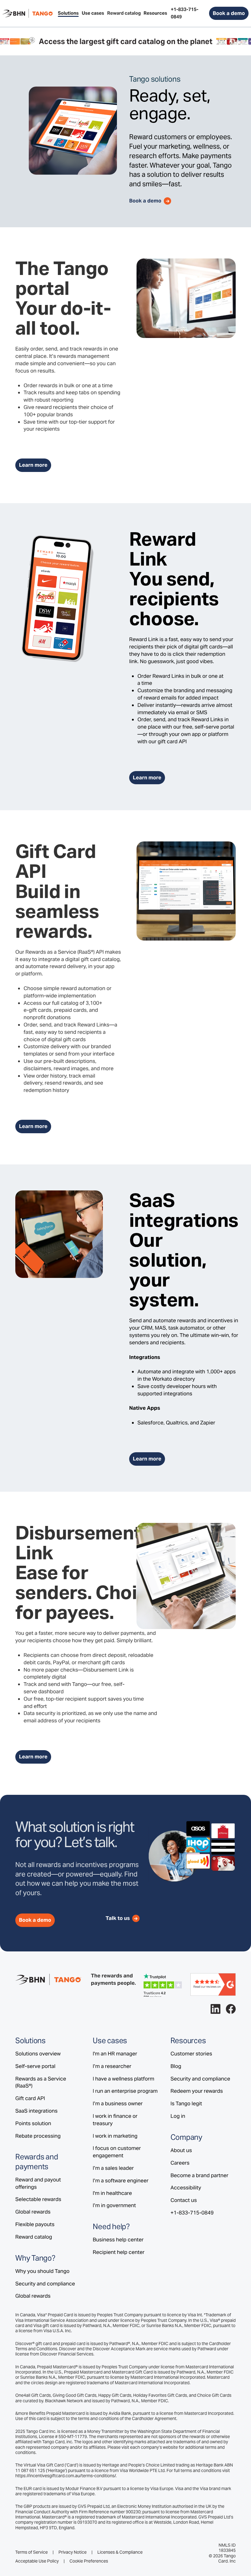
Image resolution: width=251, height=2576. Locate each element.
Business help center (118, 2240)
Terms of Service (32, 2552)
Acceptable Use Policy (37, 2561)
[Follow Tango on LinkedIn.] (215, 2009)
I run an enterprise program (125, 2091)
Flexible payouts (35, 2224)
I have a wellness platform (124, 2079)
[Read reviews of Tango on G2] (213, 1984)
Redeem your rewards (197, 2091)
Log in (178, 2116)
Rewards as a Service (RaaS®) (41, 2082)
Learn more (33, 465)
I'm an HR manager (115, 2054)
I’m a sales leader (113, 2168)
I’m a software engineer (121, 2181)
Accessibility (186, 2188)
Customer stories (191, 2054)
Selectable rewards (38, 2199)
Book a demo (229, 13)
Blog (176, 2066)
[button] (68, 13)
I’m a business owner (118, 2103)
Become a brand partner (199, 2175)
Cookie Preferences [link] (89, 2561)
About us (181, 2150)
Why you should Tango (42, 2271)
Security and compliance (45, 2284)
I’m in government (114, 2205)
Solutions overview (38, 2054)
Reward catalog (34, 2237)
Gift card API (30, 2098)
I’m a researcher (112, 2066)
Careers (180, 2163)
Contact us (184, 2200)
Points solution (33, 2123)
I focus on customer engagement (117, 2152)
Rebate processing (38, 2136)
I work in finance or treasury (115, 2120)
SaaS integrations (36, 2111)
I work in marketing (115, 2136)
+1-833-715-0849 (192, 2213)
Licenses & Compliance (120, 2552)
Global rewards (33, 2212)
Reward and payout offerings (38, 2183)
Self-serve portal (35, 2066)
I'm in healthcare (112, 2193)
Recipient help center (119, 2252)
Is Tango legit (186, 2103)
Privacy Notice (73, 2552)
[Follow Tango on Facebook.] (231, 2009)
